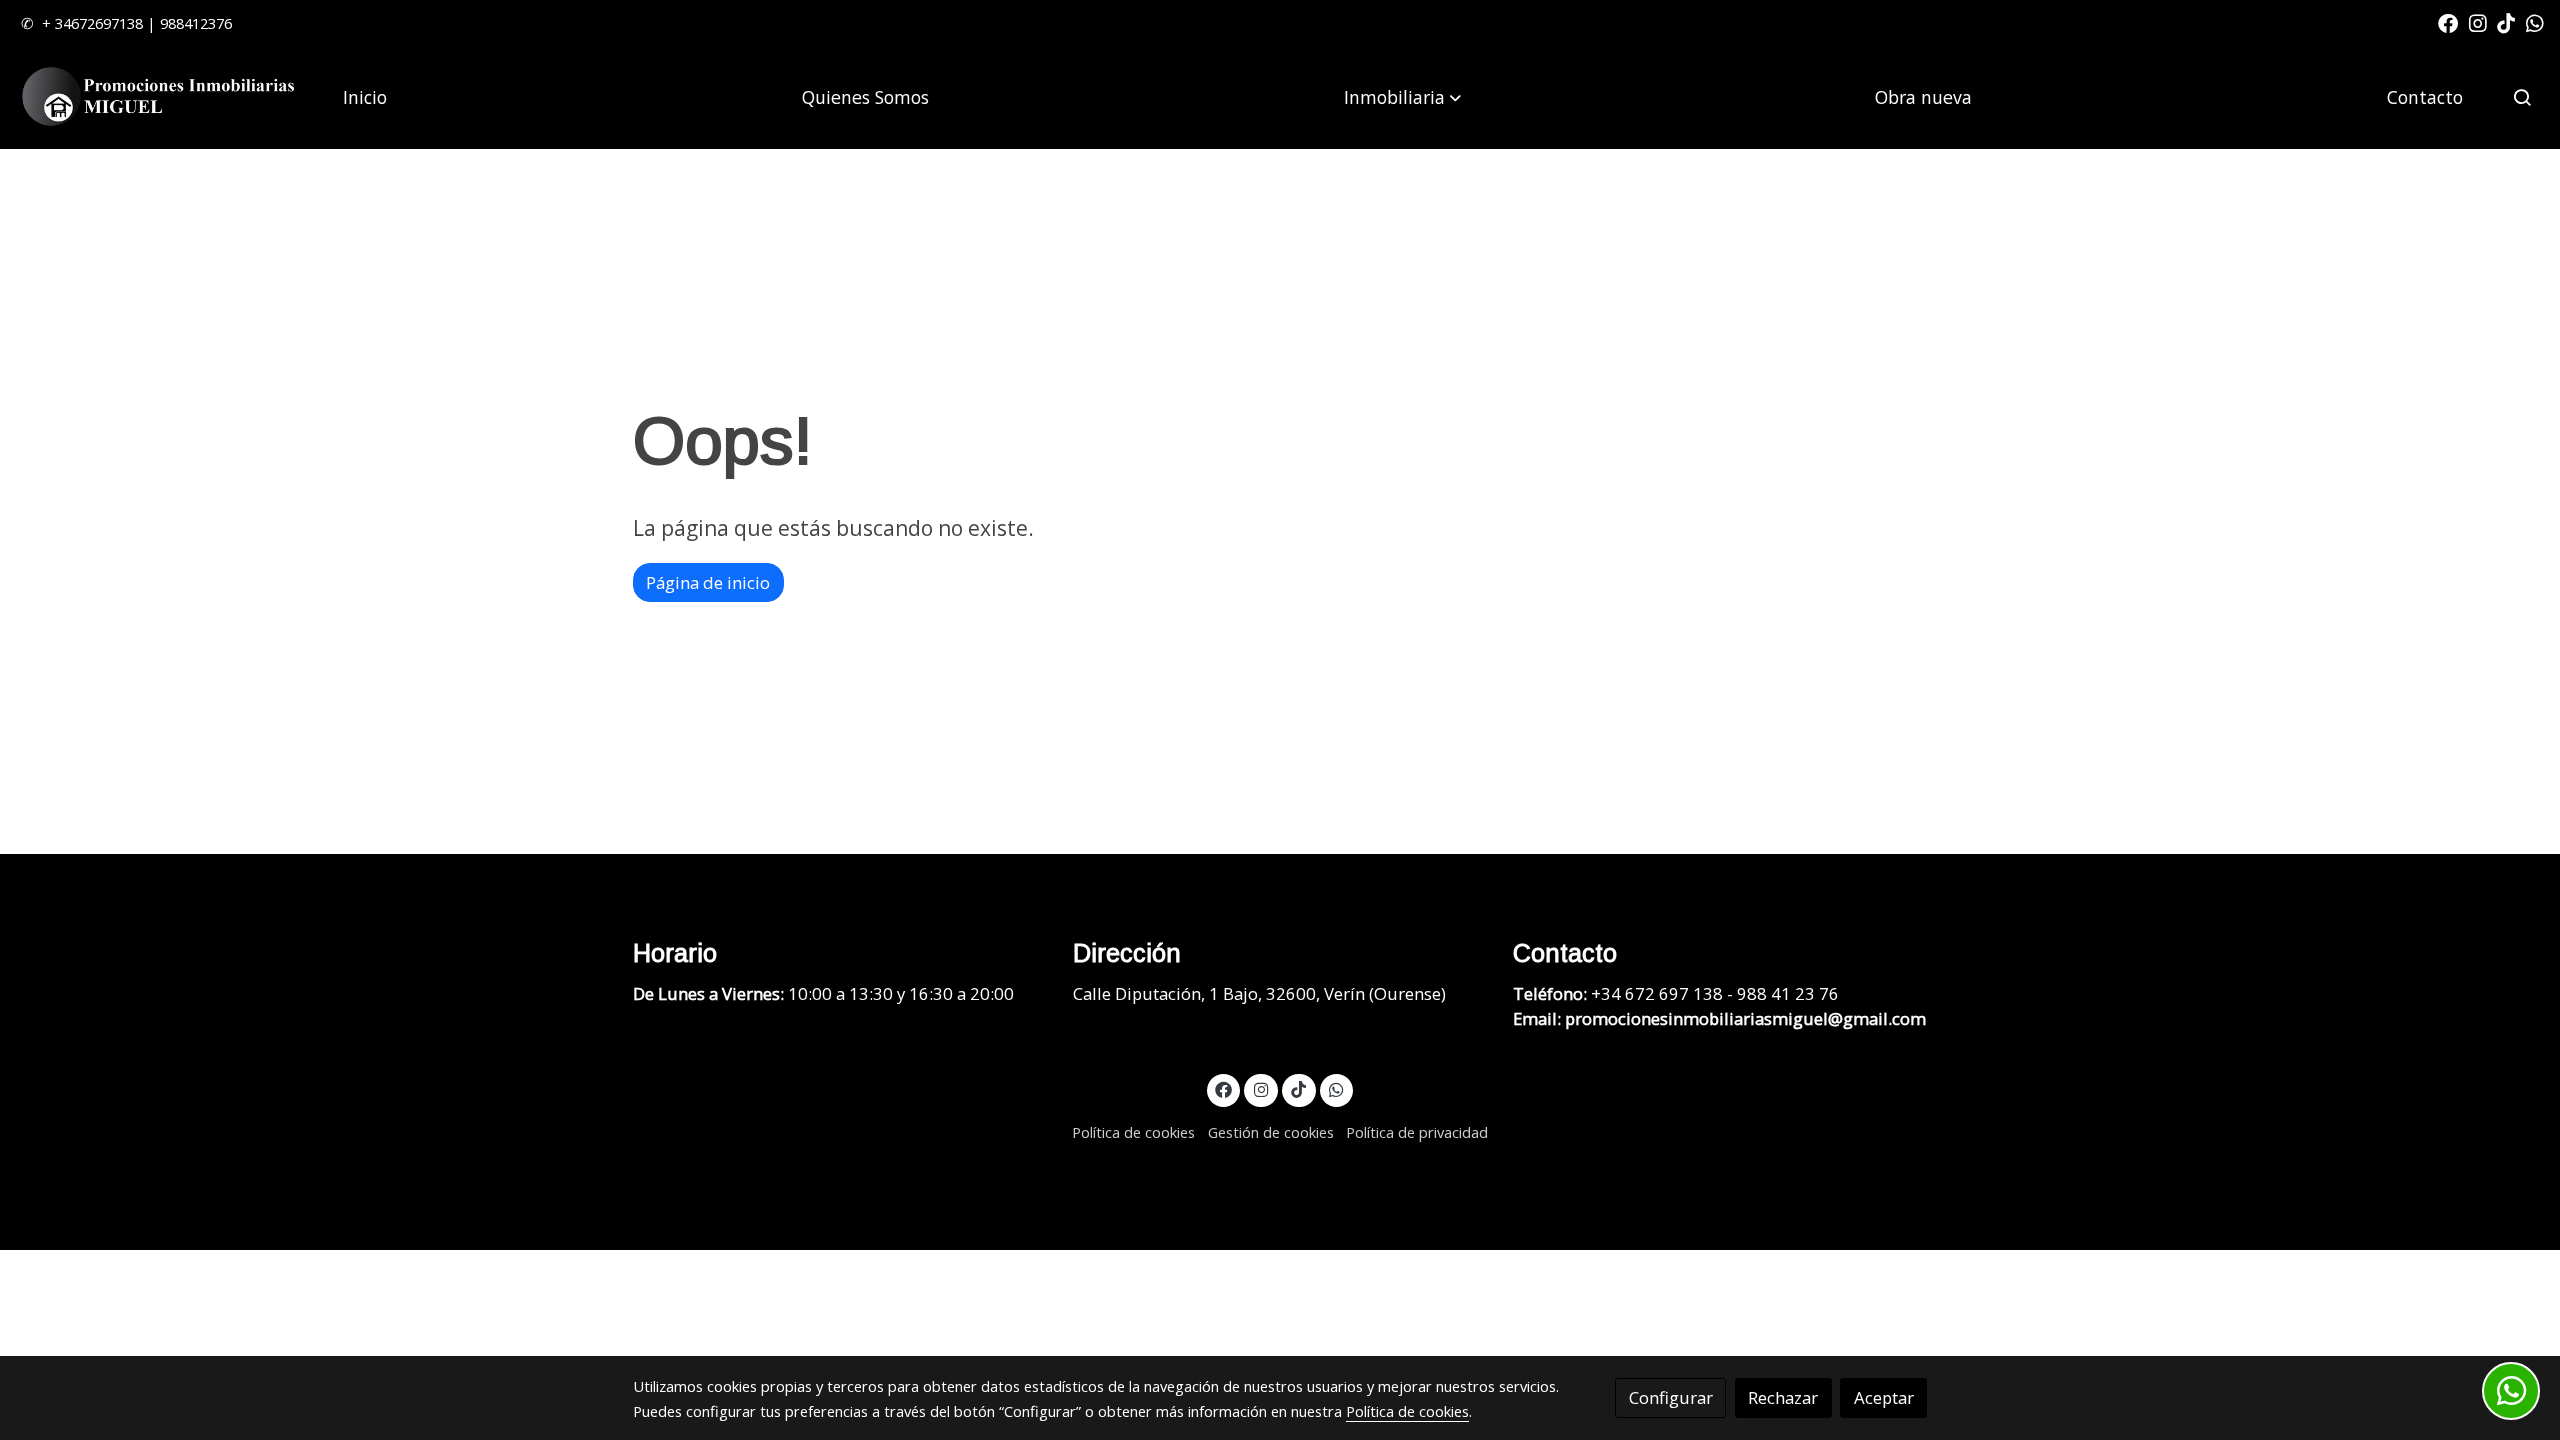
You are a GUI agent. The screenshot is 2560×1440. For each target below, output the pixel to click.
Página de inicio (708, 582)
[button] (1402, 97)
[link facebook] (2448, 22)
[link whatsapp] (2535, 22)
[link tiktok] (2506, 22)
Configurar (1671, 1397)
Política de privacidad (1417, 1132)
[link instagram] (2478, 22)
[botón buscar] (2522, 97)
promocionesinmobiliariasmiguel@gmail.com (1745, 1018)
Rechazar (1783, 1397)
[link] (161, 97)
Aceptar (1884, 1397)
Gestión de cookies (1271, 1132)
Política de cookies (1133, 1132)
